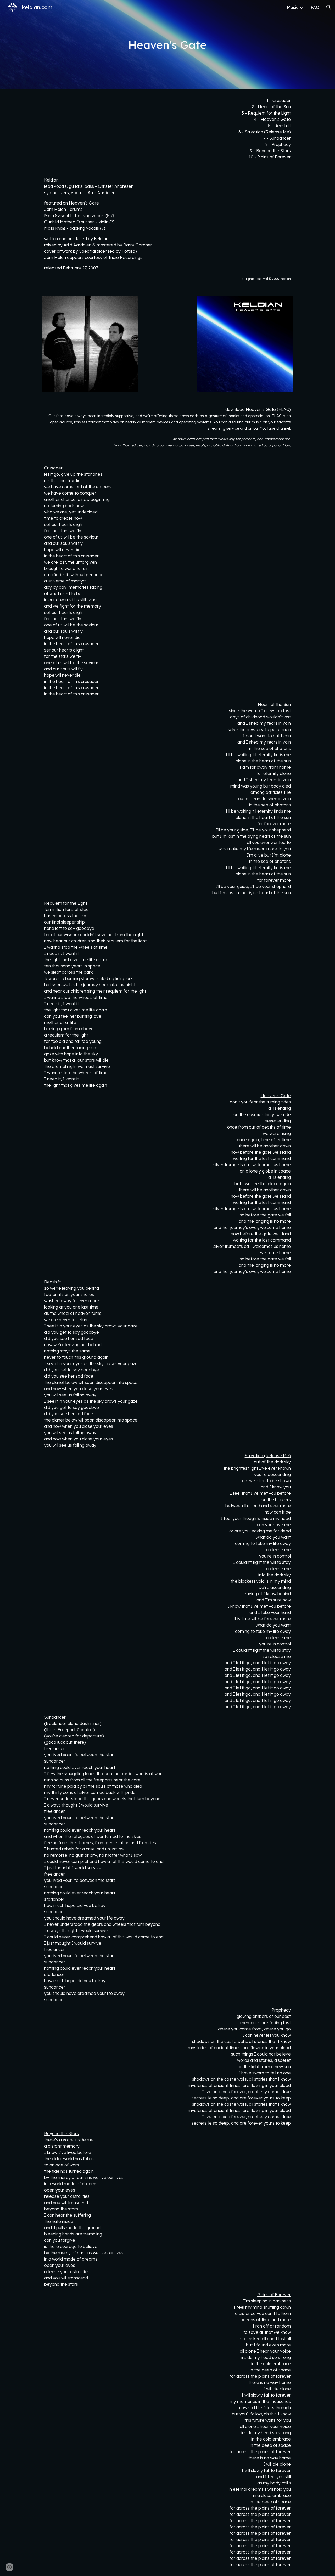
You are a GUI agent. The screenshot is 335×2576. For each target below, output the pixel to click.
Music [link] (293, 7)
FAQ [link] (315, 7)
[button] (329, 7)
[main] (167, 45)
